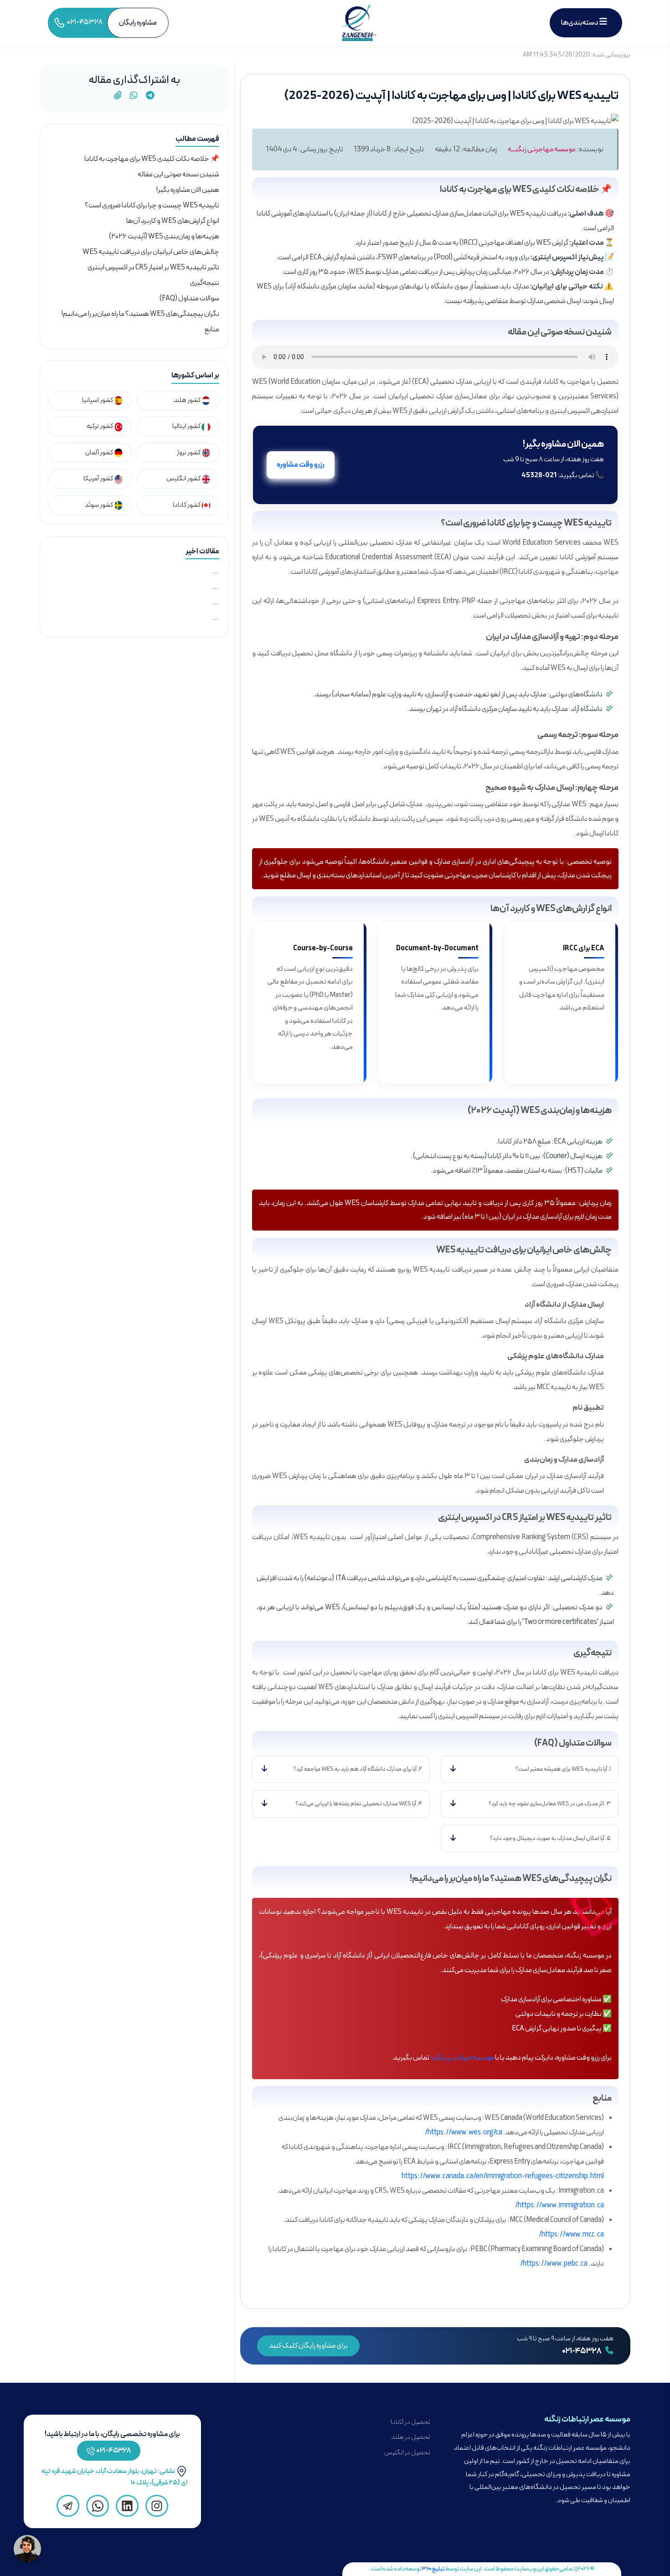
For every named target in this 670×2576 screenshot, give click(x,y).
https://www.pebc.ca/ (554, 2264)
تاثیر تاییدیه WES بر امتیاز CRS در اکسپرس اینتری (153, 268)
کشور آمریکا (99, 479)
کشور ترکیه (100, 426)
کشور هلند (188, 400)
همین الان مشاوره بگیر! (188, 190)
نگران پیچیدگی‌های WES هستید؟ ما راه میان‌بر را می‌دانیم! (140, 314)
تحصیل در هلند (411, 2437)
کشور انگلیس (184, 479)
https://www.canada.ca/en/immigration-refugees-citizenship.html (503, 2176)
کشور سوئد (99, 505)
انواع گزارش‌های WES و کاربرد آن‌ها (173, 221)
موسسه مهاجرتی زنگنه (462, 2058)
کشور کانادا (187, 505)
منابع (212, 330)
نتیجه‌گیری (205, 283)
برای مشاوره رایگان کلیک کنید (308, 2346)
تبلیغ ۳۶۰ (433, 2569)
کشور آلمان (100, 453)
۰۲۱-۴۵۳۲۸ (582, 2351)
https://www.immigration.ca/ (559, 2205)
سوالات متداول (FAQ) (189, 299)
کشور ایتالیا (187, 426)
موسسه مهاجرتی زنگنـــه (542, 149)
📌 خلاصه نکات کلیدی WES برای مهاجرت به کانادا (152, 159)
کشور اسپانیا (98, 400)
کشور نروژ (189, 453)
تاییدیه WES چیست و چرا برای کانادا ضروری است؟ (152, 206)
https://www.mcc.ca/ (571, 2235)
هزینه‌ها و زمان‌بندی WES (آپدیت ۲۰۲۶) (164, 237)
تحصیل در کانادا (410, 2422)
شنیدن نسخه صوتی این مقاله (178, 175)
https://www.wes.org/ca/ (464, 2133)
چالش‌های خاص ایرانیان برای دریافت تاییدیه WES (151, 252)
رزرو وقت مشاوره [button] (301, 465)
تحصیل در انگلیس (407, 2453)
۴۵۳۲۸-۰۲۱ (114, 2451)
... (216, 572)
